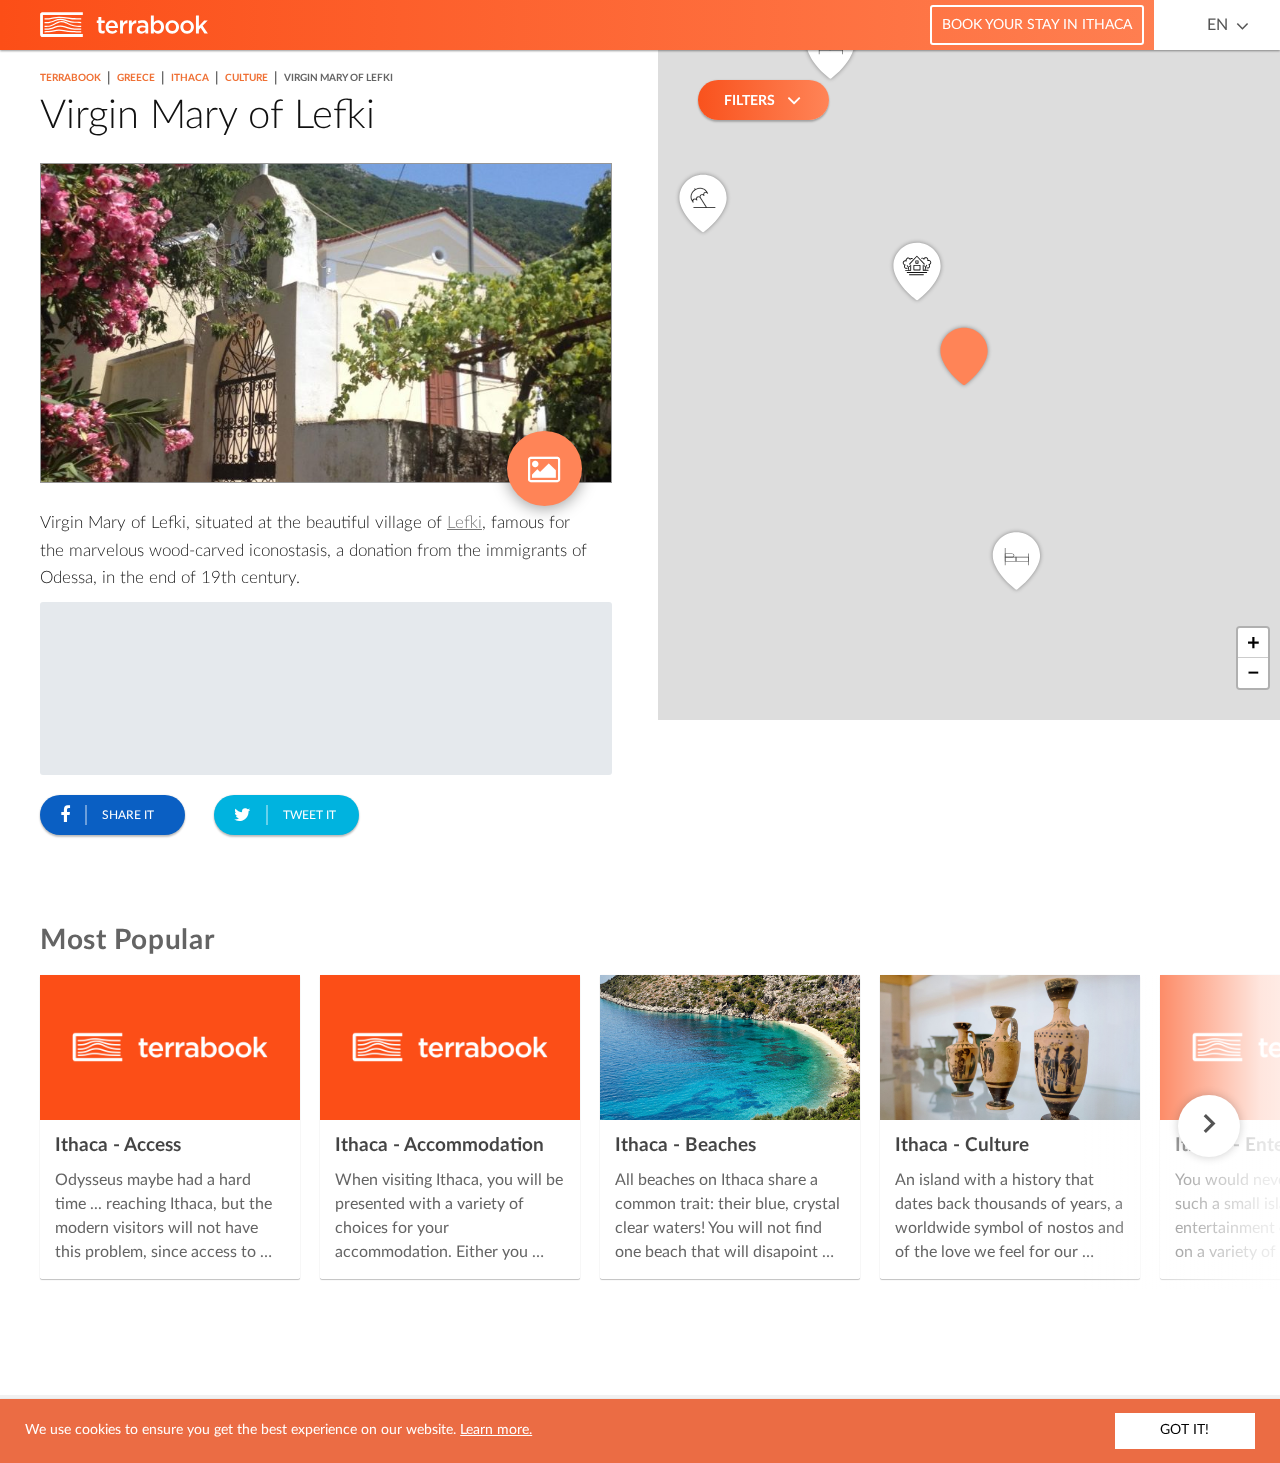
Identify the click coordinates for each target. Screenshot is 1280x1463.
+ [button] (1253, 643)
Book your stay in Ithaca (1037, 25)
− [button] (1253, 673)
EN (1217, 25)
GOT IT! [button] (1184, 1430)
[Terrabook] (124, 33)
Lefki (464, 522)
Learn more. (496, 1430)
